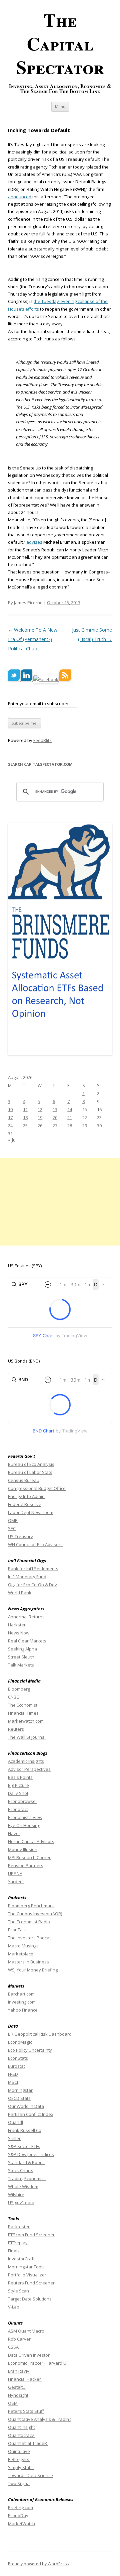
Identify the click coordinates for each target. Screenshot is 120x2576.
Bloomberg (19, 1689)
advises (34, 542)
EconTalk (17, 1930)
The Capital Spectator (60, 43)
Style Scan (18, 2291)
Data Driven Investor (29, 2355)
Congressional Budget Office (37, 1488)
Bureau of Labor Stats (30, 1472)
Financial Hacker (25, 2379)
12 (40, 1109)
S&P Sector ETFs (24, 2146)
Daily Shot (18, 1793)
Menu (60, 106)
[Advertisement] (60, 1202)
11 (25, 1109)
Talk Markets (21, 1665)
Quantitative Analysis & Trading (40, 2419)
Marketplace (21, 1954)
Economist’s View (25, 1817)
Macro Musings (23, 1946)
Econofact (18, 1809)
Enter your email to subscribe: (38, 704)
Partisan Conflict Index (31, 2114)
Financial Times (23, 1713)
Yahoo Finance (23, 2010)
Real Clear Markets (27, 1641)
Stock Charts (21, 2170)
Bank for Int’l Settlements (33, 1569)
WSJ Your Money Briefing (33, 1970)
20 (55, 1117)
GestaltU (17, 2387)
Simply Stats (21, 2467)
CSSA (13, 2347)
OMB (13, 1520)
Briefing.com (20, 2507)
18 (25, 1117)
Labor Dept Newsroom (31, 1512)
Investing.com (22, 2002)
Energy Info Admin (26, 1496)
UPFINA (15, 1873)
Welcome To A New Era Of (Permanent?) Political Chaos (33, 639)
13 (55, 1109)
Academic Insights (26, 1761)
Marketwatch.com (26, 1721)
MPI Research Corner (29, 1857)
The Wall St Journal (27, 1737)
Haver (14, 1833)
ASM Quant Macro (26, 2331)
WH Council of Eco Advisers (35, 1544)
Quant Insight (21, 2427)
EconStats (18, 2058)
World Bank (20, 1593)
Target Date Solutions (30, 2299)
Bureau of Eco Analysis (31, 1464)
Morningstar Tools (26, 2267)
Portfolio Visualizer (27, 2275)
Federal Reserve (25, 1504)
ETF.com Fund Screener (31, 2235)
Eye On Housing (24, 1825)
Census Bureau (24, 1480)
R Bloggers (19, 2459)
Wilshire (16, 2194)
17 (10, 1117)
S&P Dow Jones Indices (31, 2154)
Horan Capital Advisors (31, 1841)
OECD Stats (19, 2098)
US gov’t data (21, 2203)
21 (70, 1117)
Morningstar (20, 2090)
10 (10, 1109)
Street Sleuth (21, 1657)
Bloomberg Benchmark (31, 1906)
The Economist (23, 1705)
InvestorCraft (21, 2259)
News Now (19, 1633)
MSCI (13, 2082)
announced (20, 197)
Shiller (14, 2138)
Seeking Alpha (22, 1649)
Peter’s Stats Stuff (26, 2411)
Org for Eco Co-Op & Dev (32, 1585)
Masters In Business (28, 1962)
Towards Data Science (30, 2475)
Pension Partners (26, 1865)
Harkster (17, 1625)
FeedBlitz (42, 740)
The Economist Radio (29, 1922)
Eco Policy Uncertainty (30, 2050)
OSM (13, 2403)
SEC (12, 1528)
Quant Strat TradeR (28, 2443)
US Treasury (20, 1536)
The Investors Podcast (30, 1938)
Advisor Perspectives (29, 1769)
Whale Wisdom (23, 2186)
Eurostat (16, 2066)
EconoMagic (20, 2042)
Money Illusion (23, 1849)
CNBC (13, 1697)
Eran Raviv (19, 2371)
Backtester (19, 2227)
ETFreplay (18, 2243)
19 (40, 1117)
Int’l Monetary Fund (27, 1577)
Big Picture (18, 1785)
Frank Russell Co (25, 2130)
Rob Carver (19, 2339)
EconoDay (18, 2515)
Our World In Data (26, 2106)
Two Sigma (19, 2483)
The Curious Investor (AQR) (35, 1914)
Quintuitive (19, 2451)
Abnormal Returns (26, 1617)
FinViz (14, 2251)
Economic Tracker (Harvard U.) (38, 2363)
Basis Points (20, 1777)
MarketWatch (21, 2524)
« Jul (12, 1140)
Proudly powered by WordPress (38, 2564)
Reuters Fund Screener (31, 2283)
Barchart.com (21, 1994)
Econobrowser (23, 1801)
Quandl (15, 2122)
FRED (13, 2074)
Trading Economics (27, 2178)
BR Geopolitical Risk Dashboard (40, 2034)
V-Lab (14, 2307)
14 (70, 1109)
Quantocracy (21, 2435)
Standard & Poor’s (26, 2162)
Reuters (16, 1729)
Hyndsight (18, 2395)
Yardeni (16, 1882)
